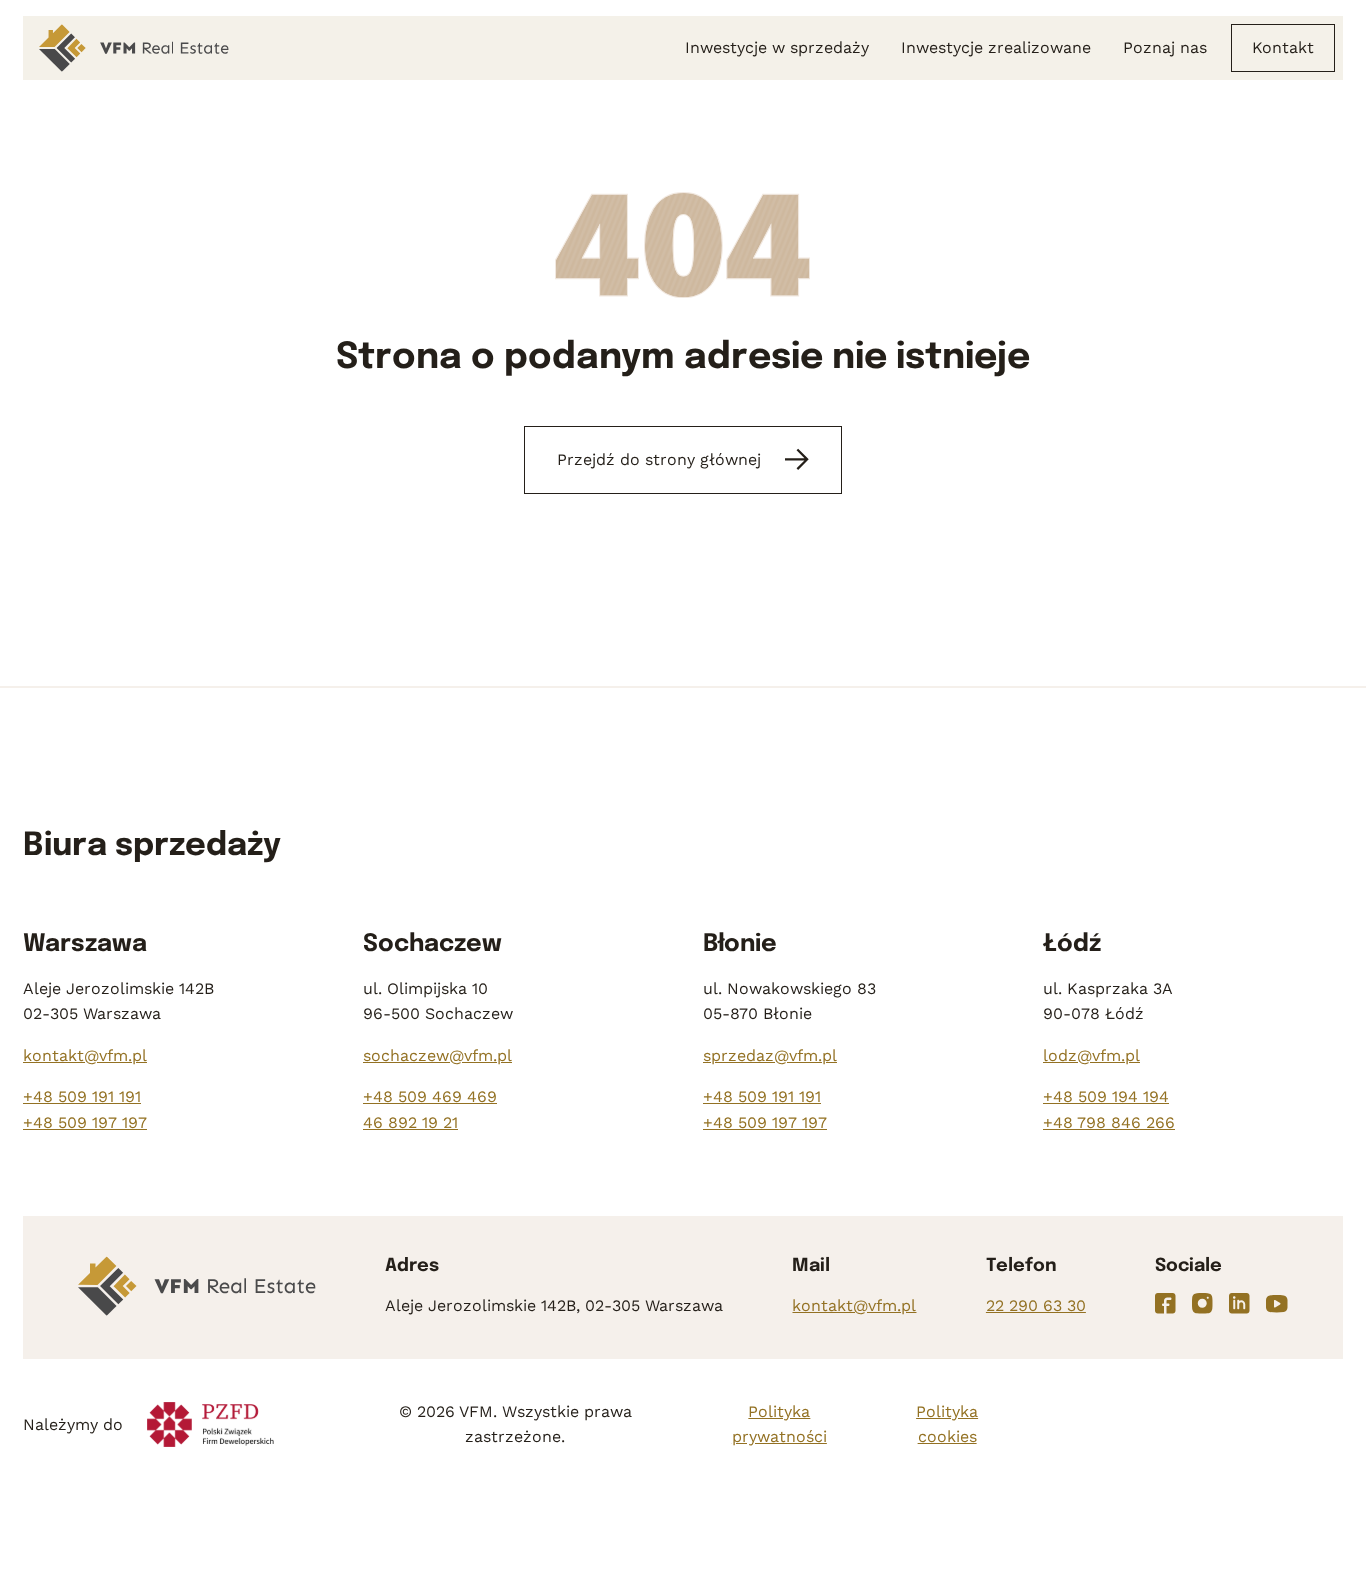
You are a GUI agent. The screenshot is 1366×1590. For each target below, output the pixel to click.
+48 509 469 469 (430, 1096)
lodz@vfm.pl (1091, 1055)
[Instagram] (1202, 1303)
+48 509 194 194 (1106, 1096)
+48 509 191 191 (82, 1096)
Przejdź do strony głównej (659, 459)
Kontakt (1283, 47)
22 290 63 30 (1036, 1305)
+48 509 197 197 (85, 1122)
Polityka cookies (947, 1424)
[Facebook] (1165, 1303)
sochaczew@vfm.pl (437, 1055)
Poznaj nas (1165, 47)
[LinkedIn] (1239, 1303)
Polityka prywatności (779, 1424)
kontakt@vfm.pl (85, 1055)
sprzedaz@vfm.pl (770, 1055)
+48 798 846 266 (1109, 1122)
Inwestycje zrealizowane (996, 47)
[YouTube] (1277, 1304)
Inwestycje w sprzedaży (777, 47)
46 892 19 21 (410, 1122)
